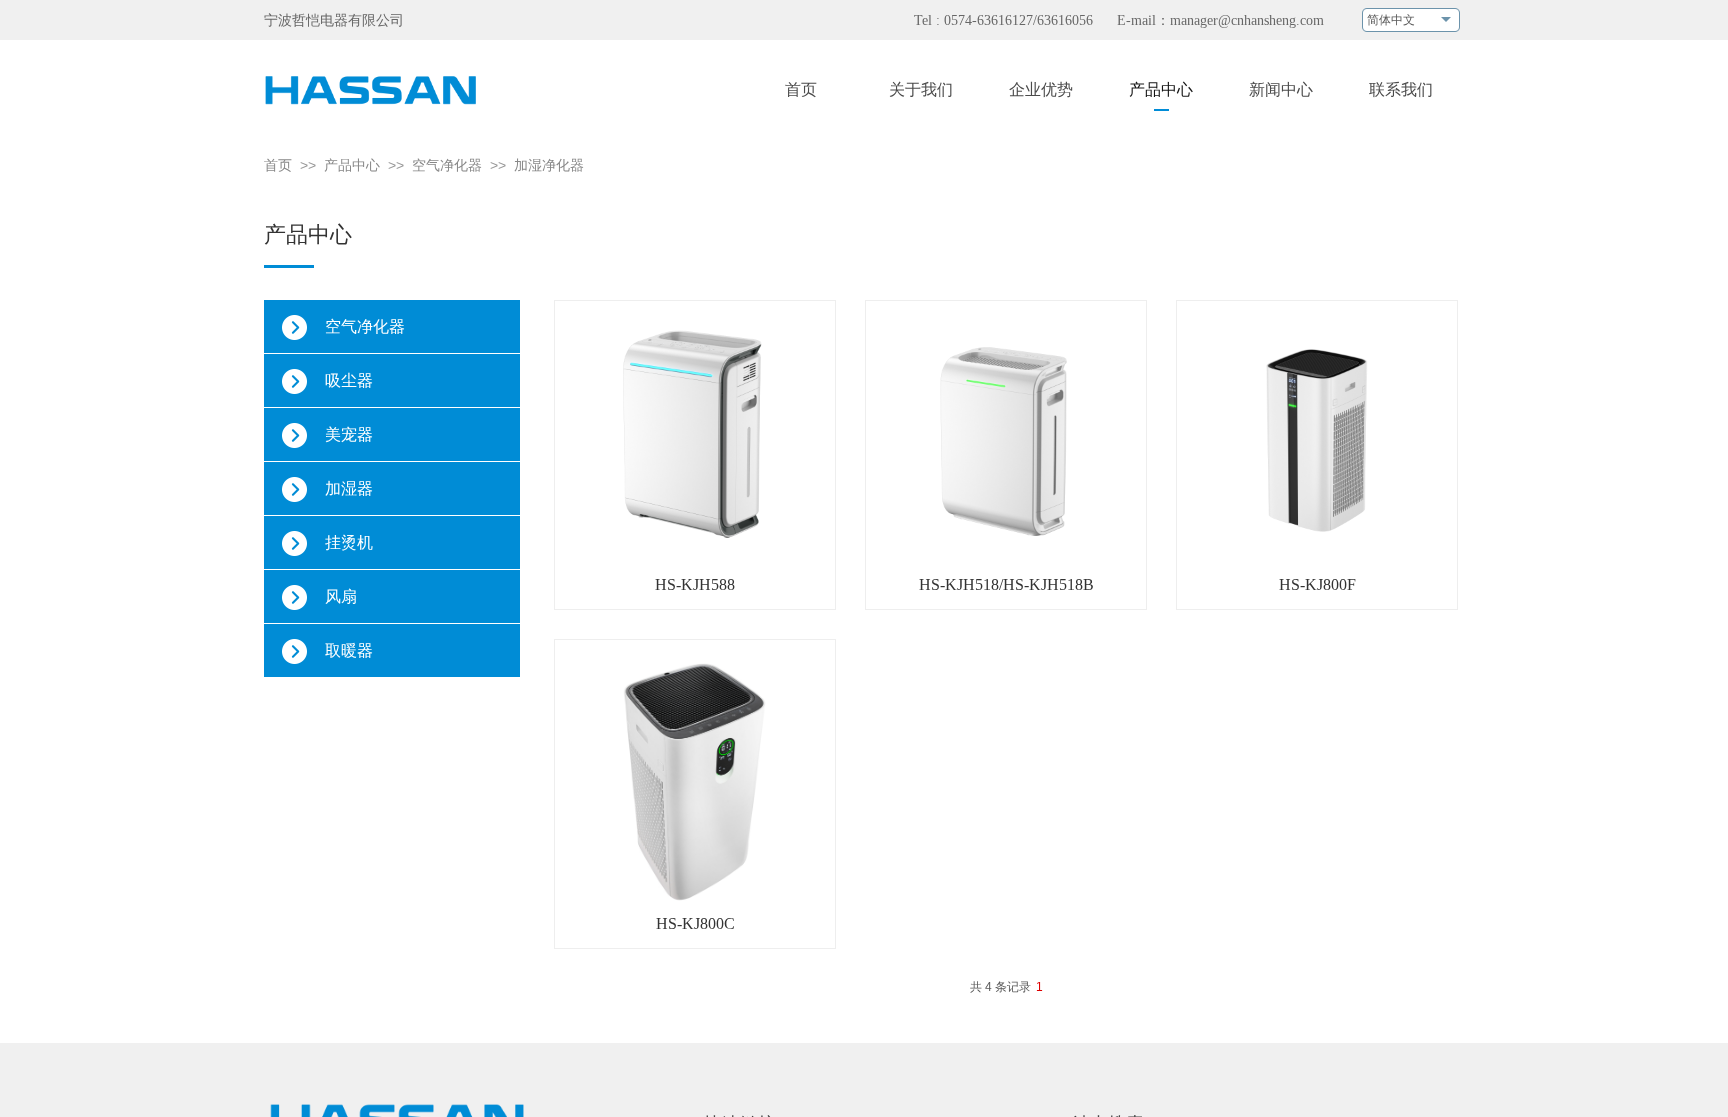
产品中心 (352, 165)
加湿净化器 (549, 165)
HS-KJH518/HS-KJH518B (1006, 584)
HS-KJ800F (1317, 584)
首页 (278, 165)
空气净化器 (447, 165)
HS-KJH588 (695, 584)
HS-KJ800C (695, 923)
